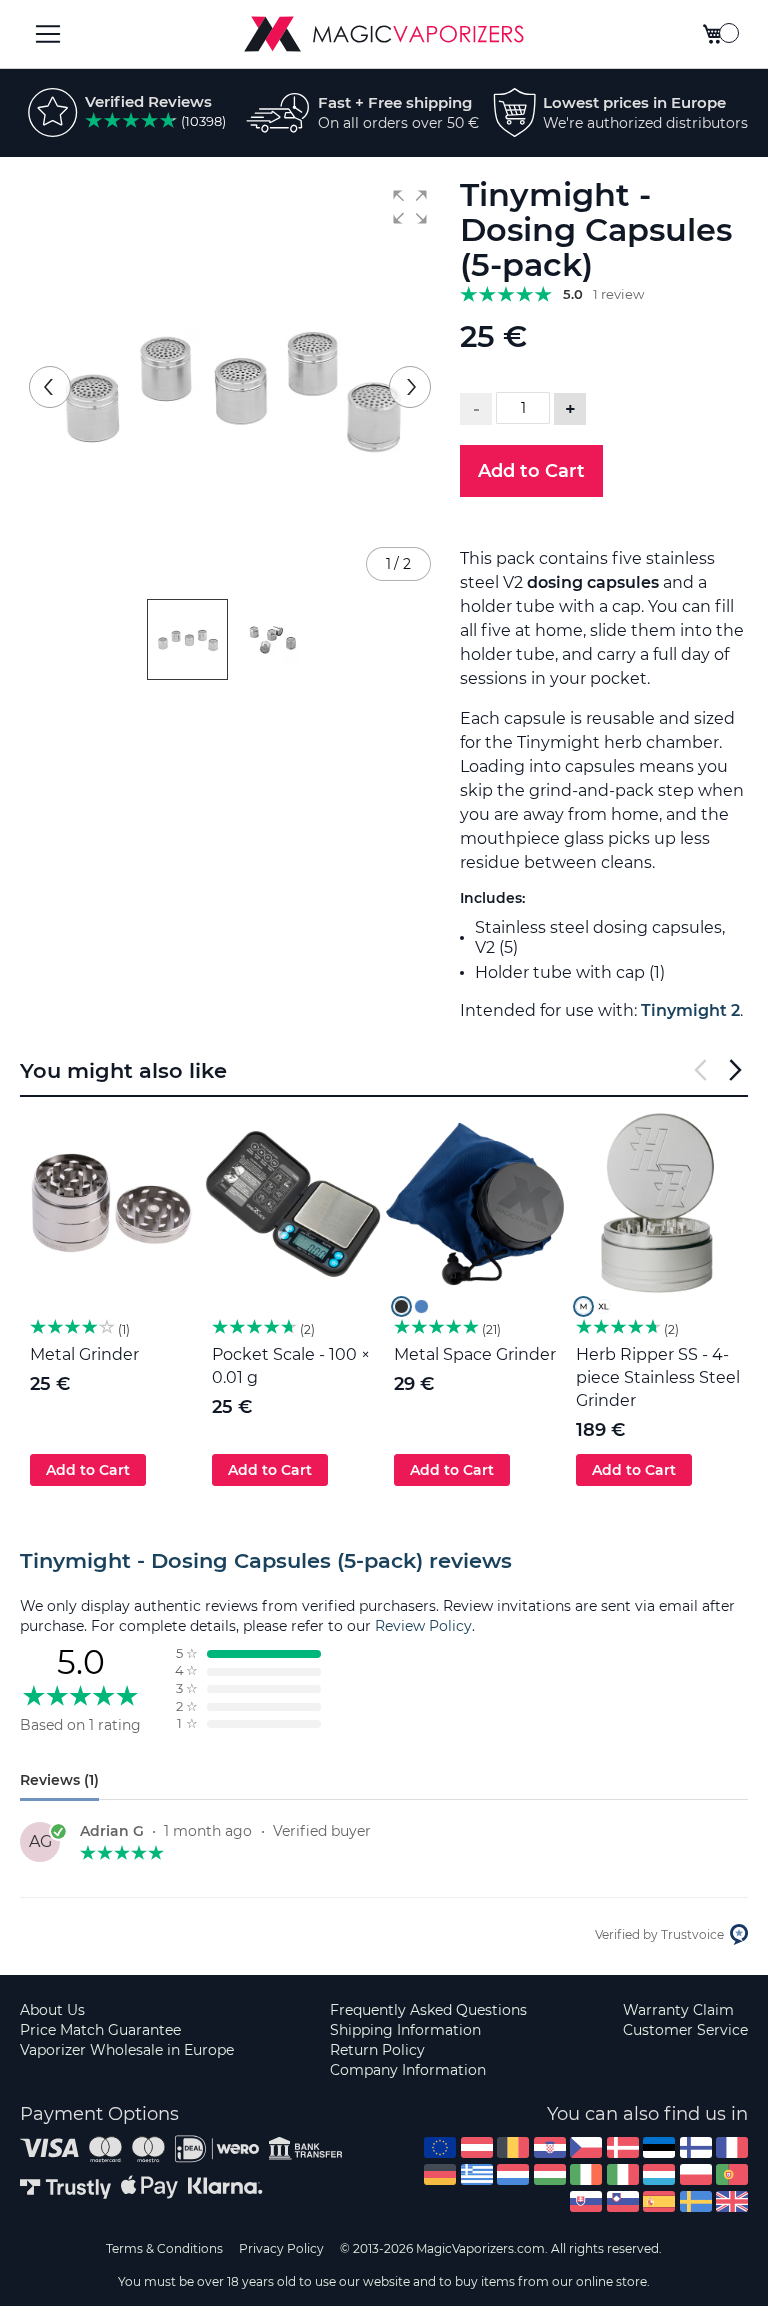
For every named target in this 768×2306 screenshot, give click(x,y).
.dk (623, 2147)
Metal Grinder (84, 1354)
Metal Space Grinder (475, 1354)
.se (696, 2201)
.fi (696, 2147)
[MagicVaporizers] (384, 34)
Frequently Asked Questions (428, 2010)
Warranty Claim (678, 2010)
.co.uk (732, 2201)
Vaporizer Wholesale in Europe (127, 2050)
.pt (732, 2174)
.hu (550, 2174)
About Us (52, 2010)
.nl (513, 2174)
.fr (732, 2147)
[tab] (384, 1561)
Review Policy (423, 1626)
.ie (586, 2174)
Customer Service (685, 2030)
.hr (550, 2147)
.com (440, 2147)
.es (659, 2201)
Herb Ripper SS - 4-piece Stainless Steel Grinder (658, 1377)
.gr (477, 2174)
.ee (659, 2147)
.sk (586, 2201)
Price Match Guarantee (100, 2030)
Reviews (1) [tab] (59, 1780)
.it (623, 2174)
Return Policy (377, 2050)
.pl (696, 2174)
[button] (410, 207)
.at (477, 2147)
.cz (586, 2147)
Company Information (408, 2070)
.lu (659, 2174)
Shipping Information (405, 2030)
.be (513, 2147)
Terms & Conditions (164, 2248)
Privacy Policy (281, 2248)
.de (440, 2174)
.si (623, 2201)
